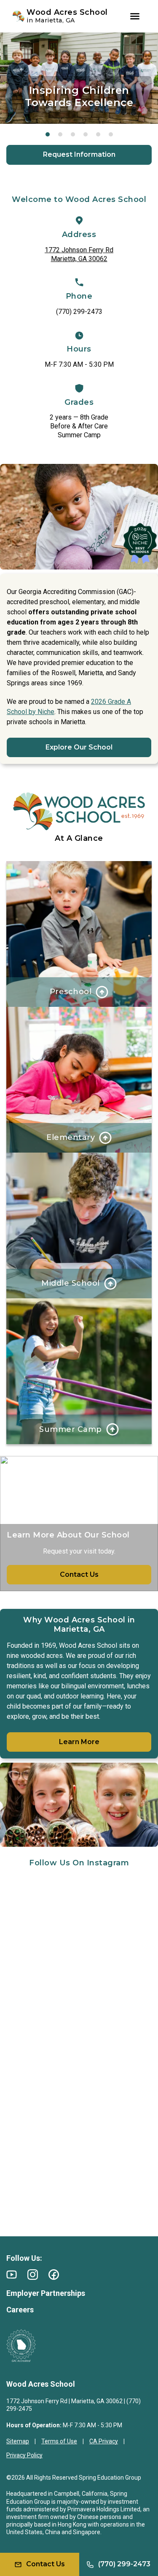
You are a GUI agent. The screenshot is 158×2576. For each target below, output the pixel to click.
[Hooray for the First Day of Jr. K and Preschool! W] (79, 2008)
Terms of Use (59, 2441)
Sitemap (18, 2441)
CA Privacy (104, 2441)
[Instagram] (33, 2275)
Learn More (79, 1742)
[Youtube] (12, 2275)
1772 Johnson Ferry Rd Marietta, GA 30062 (79, 254)
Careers (20, 2310)
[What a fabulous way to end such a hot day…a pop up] (79, 1923)
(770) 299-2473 (79, 312)
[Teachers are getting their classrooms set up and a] (79, 2180)
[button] (48, 134)
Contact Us (79, 1574)
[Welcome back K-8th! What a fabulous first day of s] (79, 2095)
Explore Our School (79, 747)
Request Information (79, 154)
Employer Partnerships (46, 2293)
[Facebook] (54, 2275)
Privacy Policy (24, 2455)
